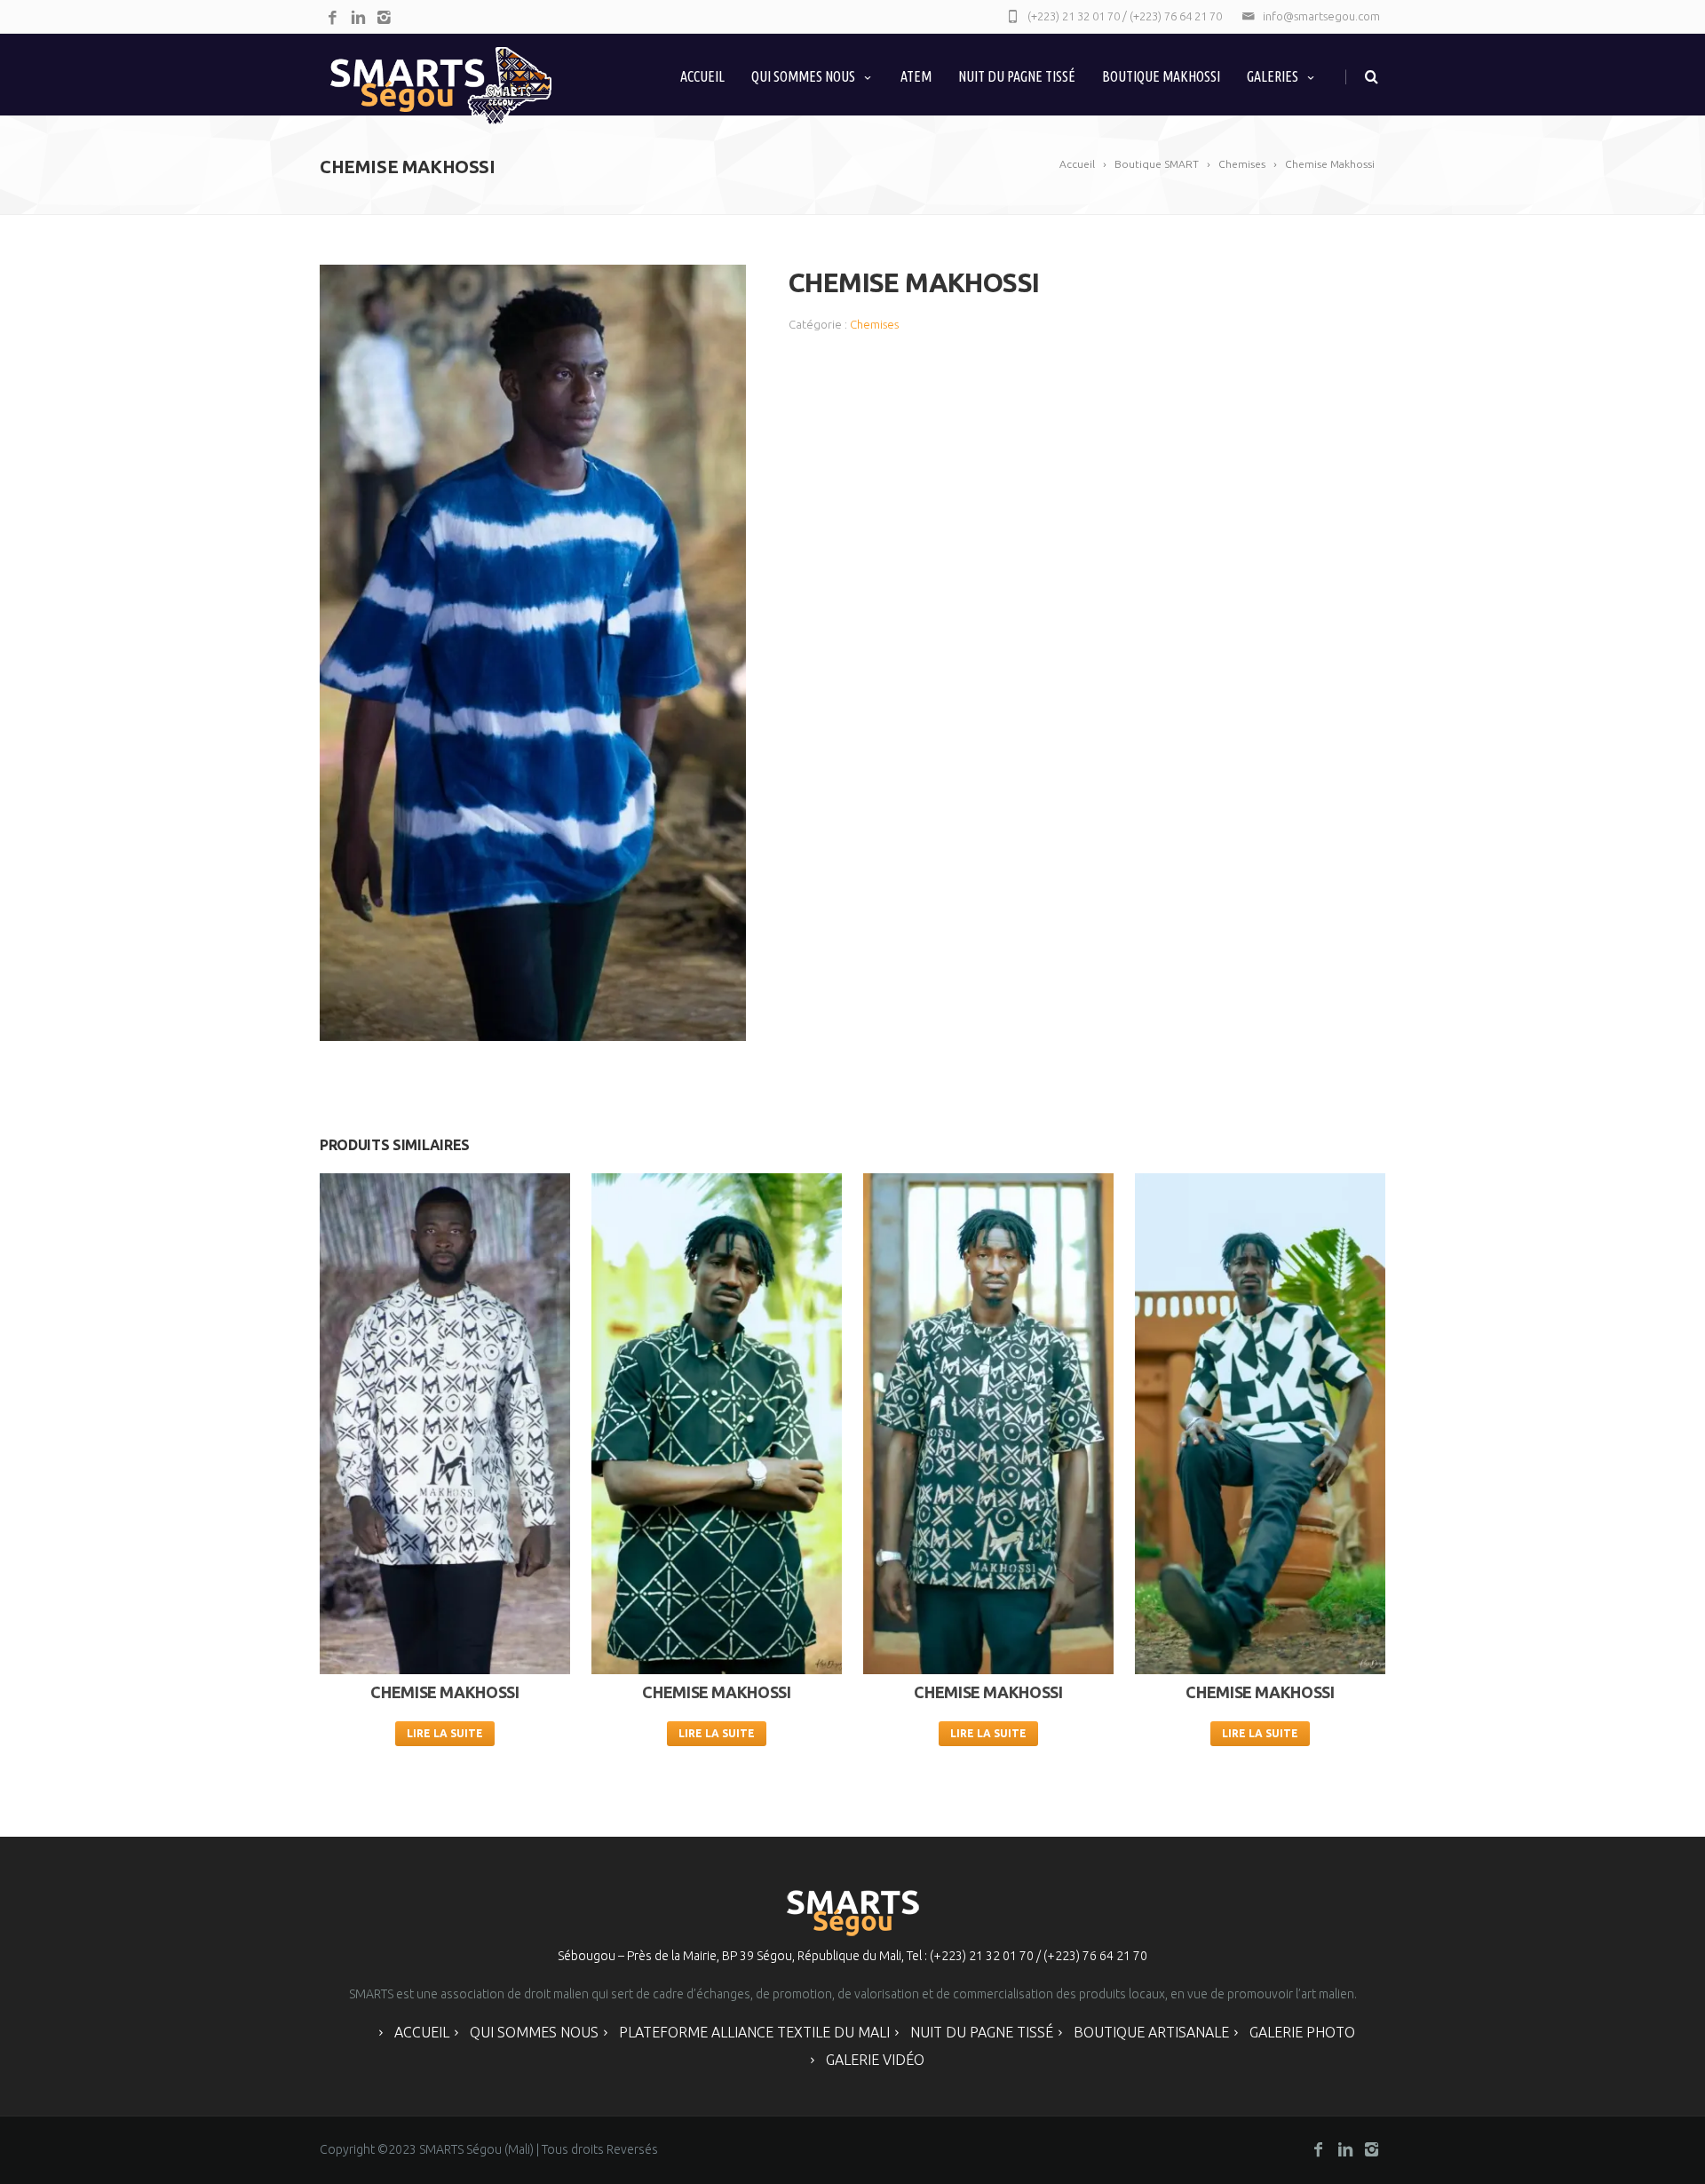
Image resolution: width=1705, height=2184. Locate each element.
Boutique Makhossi (1161, 76)
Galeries (1273, 76)
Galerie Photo (1302, 2032)
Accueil (702, 76)
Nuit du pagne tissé (982, 2032)
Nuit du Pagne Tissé (1017, 76)
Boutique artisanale (1151, 2032)
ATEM (916, 76)
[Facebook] (333, 18)
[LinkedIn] (358, 18)
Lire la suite (445, 1733)
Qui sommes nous (803, 76)
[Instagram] (384, 18)
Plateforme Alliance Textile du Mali (754, 2032)
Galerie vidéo (875, 2060)
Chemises (874, 324)
